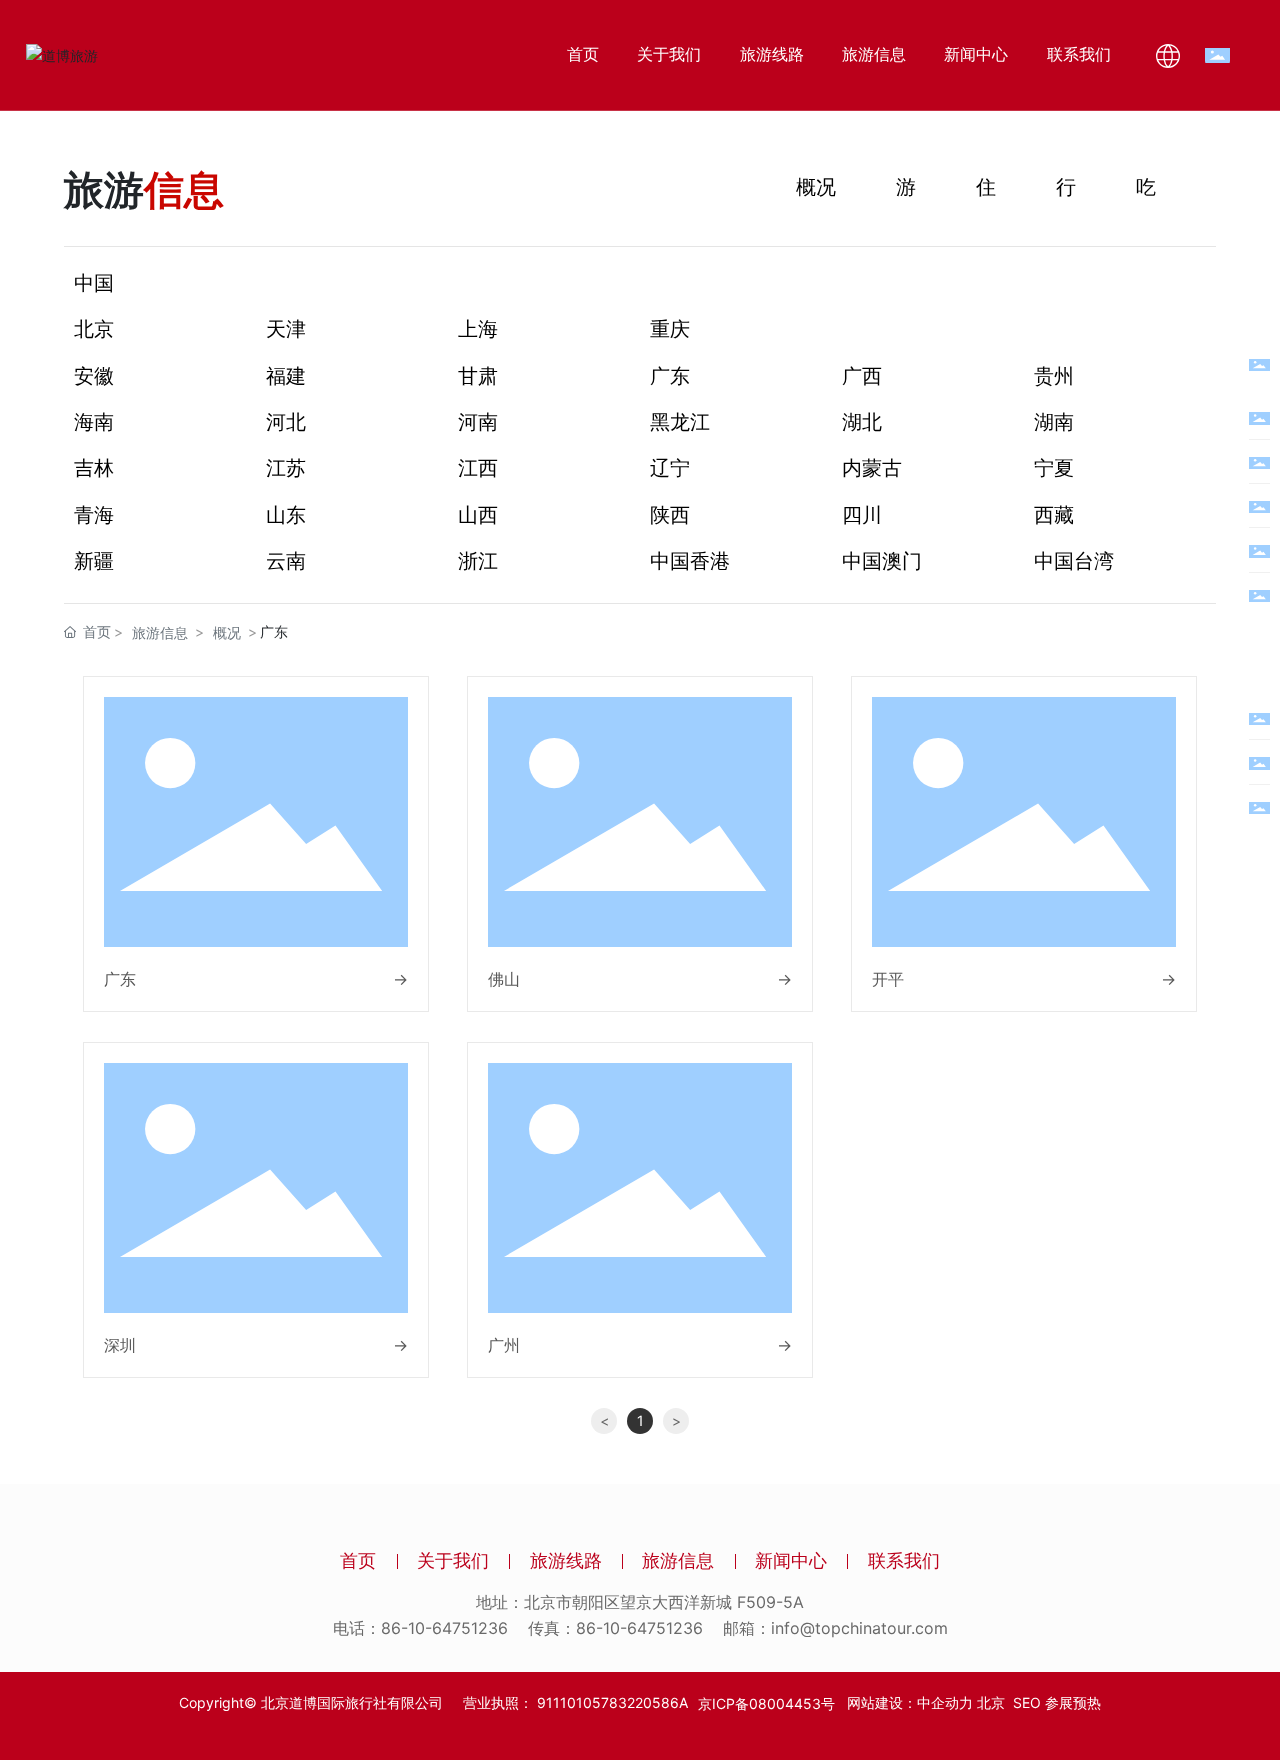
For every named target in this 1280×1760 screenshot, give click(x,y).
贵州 (1054, 376)
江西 (478, 468)
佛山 (504, 979)
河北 (286, 422)
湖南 (1054, 422)
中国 (94, 283)
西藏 (1054, 515)
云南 (286, 561)
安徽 (94, 376)
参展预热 (1073, 1702)
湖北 (862, 422)
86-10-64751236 (444, 1628)
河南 (478, 422)
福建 (286, 376)
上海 (478, 329)
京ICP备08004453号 (766, 1703)
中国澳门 (882, 561)
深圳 (120, 1345)
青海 (94, 515)
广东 (670, 376)
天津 (286, 329)
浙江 (478, 561)
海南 (94, 422)
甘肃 (478, 376)
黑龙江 (680, 422)
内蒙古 (872, 468)
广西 (862, 376)
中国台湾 (1074, 561)
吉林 (94, 468)
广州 (504, 1345)
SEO (1027, 1702)
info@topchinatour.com (859, 1628)
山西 (478, 515)
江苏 (286, 468)
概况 (816, 187)
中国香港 (690, 561)
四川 (862, 515)
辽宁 (670, 468)
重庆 (670, 329)
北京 (94, 329)
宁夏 (1054, 468)
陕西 (670, 515)
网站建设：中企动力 (904, 1702)
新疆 (94, 561)
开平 (888, 979)
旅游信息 (160, 632)
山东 (286, 515)
